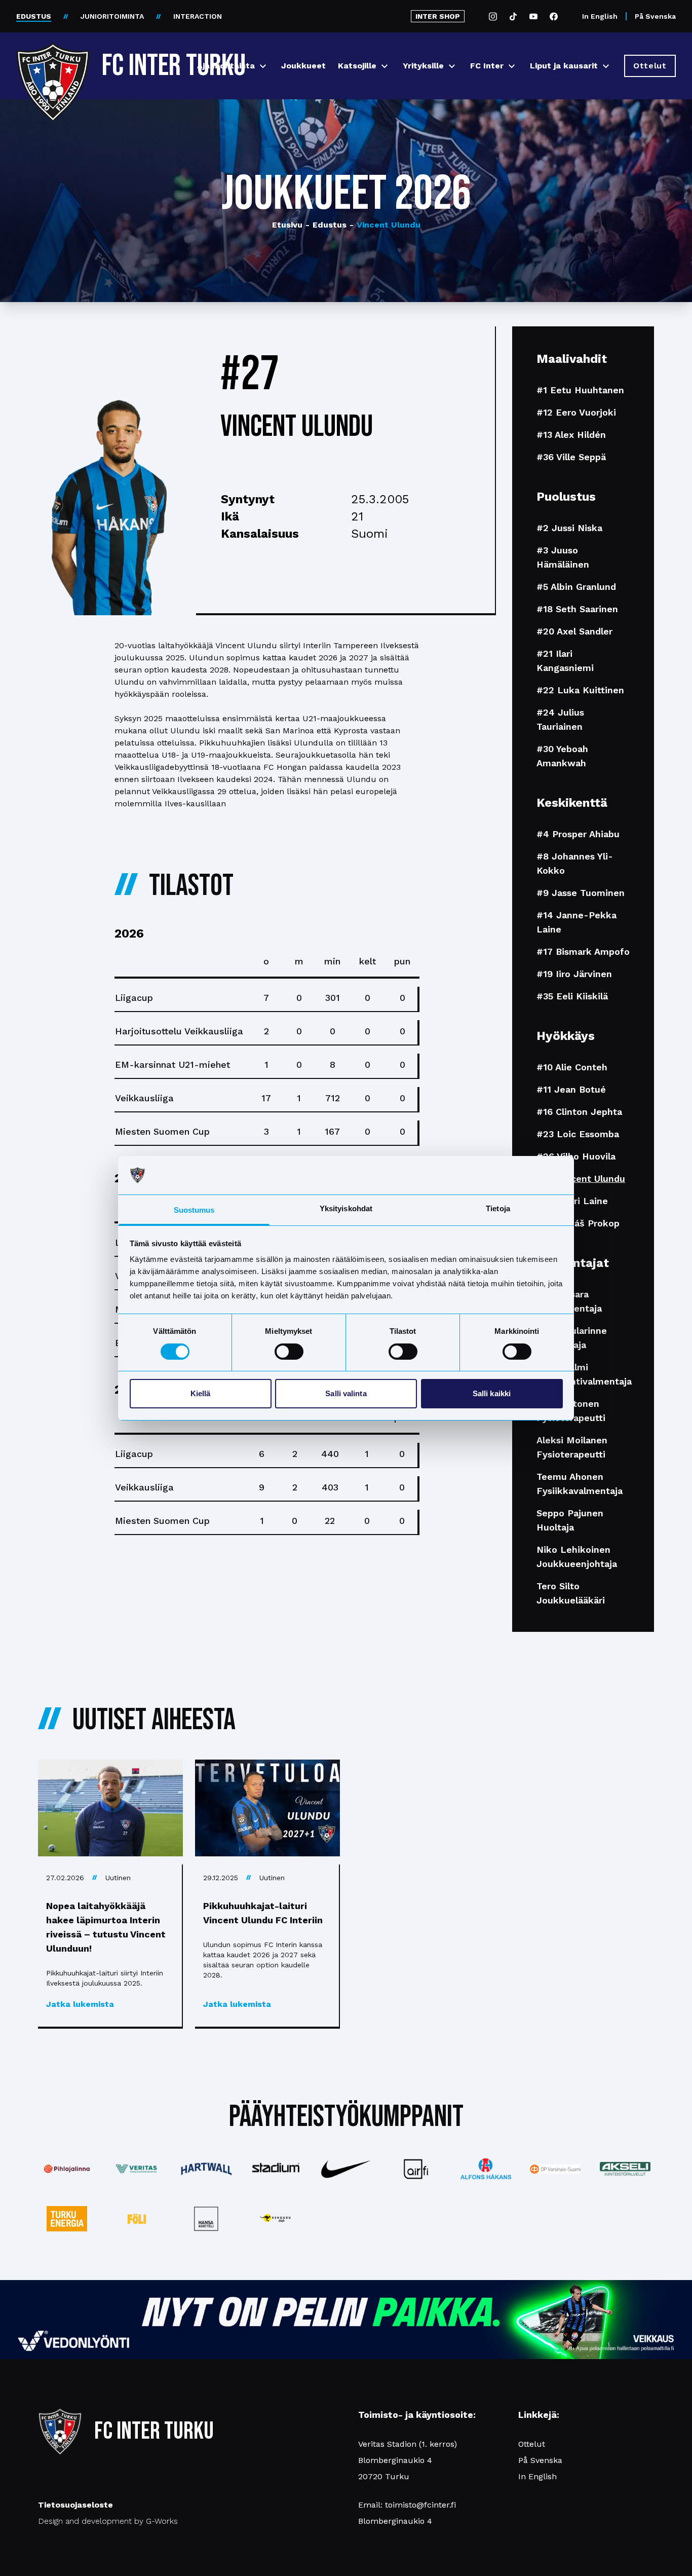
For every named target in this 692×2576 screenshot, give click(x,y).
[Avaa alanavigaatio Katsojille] (385, 66)
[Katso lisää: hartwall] (207, 2169)
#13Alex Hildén (571, 435)
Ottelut (532, 2444)
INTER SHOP (438, 16)
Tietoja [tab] (498, 1208)
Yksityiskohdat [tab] (346, 1208)
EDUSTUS (34, 16)
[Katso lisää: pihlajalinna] (67, 2169)
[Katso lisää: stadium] (276, 2169)
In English (600, 16)
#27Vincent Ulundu (581, 1179)
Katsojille (357, 66)
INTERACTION (198, 16)
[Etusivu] (53, 62)
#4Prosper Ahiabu (578, 834)
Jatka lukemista (80, 2004)
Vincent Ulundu (385, 225)
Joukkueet (303, 66)
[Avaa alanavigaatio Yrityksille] (452, 66)
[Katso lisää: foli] (137, 2219)
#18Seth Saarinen (577, 609)
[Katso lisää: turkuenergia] (67, 2219)
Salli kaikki (492, 1393)
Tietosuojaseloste (75, 2505)
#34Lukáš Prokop (578, 1223)
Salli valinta (346, 1393)
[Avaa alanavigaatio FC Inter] (512, 66)
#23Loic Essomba (578, 1134)
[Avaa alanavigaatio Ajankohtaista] (263, 66)
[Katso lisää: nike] (346, 2169)
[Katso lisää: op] (555, 2169)
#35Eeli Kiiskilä (572, 996)
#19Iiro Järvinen (574, 974)
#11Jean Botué (571, 1089)
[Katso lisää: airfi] (416, 2169)
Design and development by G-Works (108, 2521)
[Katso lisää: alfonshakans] (486, 2169)
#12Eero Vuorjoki (576, 412)
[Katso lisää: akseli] (625, 2169)
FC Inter (487, 66)
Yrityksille (423, 66)
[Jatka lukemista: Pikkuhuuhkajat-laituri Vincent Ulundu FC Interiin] (267, 1808)
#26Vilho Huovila (576, 1156)
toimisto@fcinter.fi (420, 2505)
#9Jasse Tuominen (581, 893)
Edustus (326, 225)
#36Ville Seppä (571, 457)
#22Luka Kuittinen (580, 690)
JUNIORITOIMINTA (112, 16)
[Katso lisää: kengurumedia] (276, 2219)
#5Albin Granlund (576, 587)
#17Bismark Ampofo (583, 951)
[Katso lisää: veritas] (137, 2169)
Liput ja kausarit (564, 66)
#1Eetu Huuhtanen (580, 390)
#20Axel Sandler (574, 631)
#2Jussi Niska (569, 528)
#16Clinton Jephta (579, 1112)
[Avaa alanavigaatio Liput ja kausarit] (606, 66)
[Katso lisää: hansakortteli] (207, 2219)
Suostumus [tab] (194, 1210)
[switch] (289, 1352)
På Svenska (655, 16)
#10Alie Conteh (572, 1067)
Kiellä (201, 1393)
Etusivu (287, 225)
